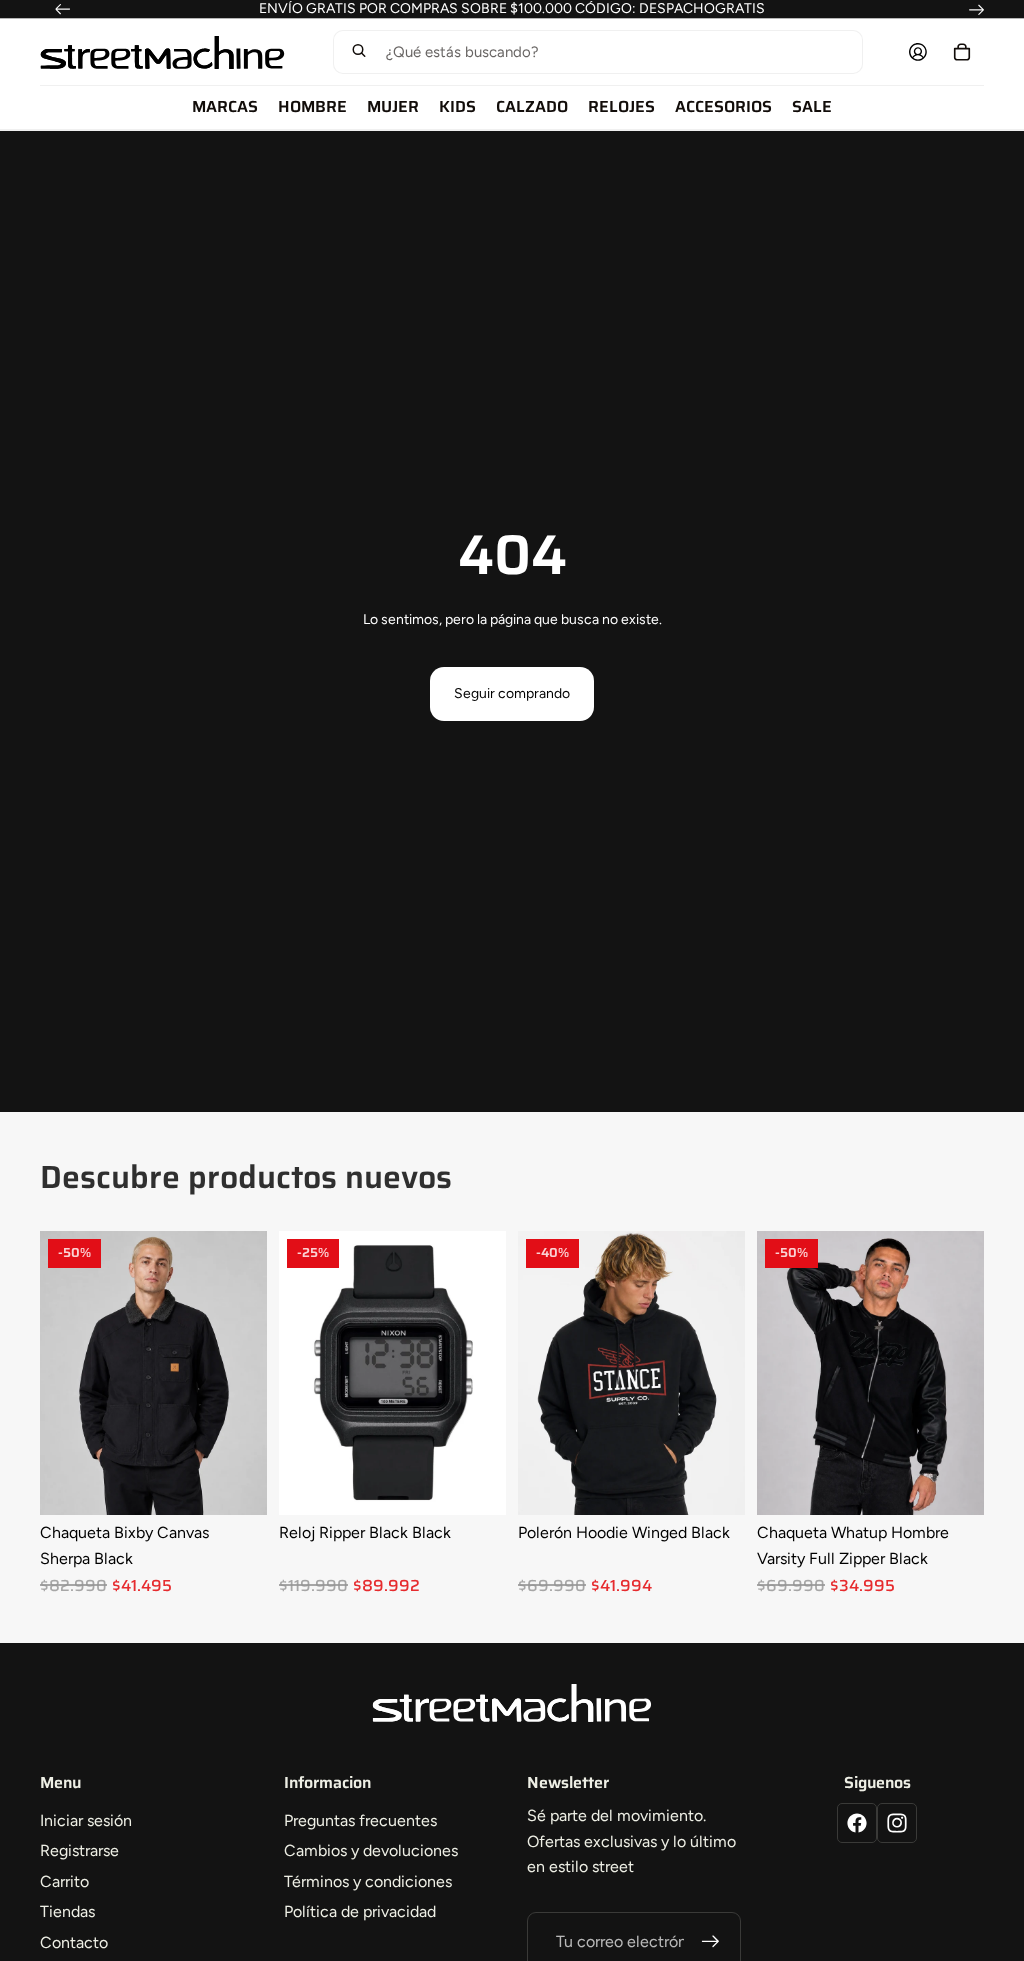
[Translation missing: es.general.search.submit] (359, 52)
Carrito (64, 1881)
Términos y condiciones (368, 1881)
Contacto (74, 1942)
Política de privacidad (360, 1911)
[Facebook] (857, 1823)
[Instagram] (897, 1823)
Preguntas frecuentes (360, 1820)
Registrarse (79, 1850)
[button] (597, 52)
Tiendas (67, 1911)
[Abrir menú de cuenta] (918, 52)
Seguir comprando (512, 693)
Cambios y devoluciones (371, 1850)
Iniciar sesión (86, 1820)
